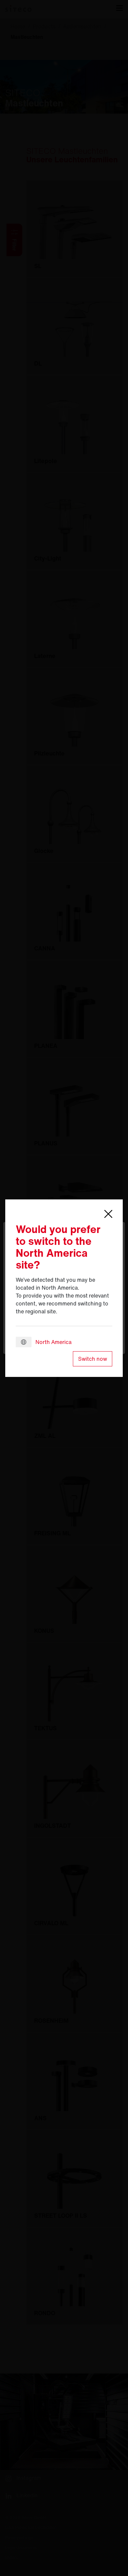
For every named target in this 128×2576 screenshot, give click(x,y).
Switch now (93, 1359)
